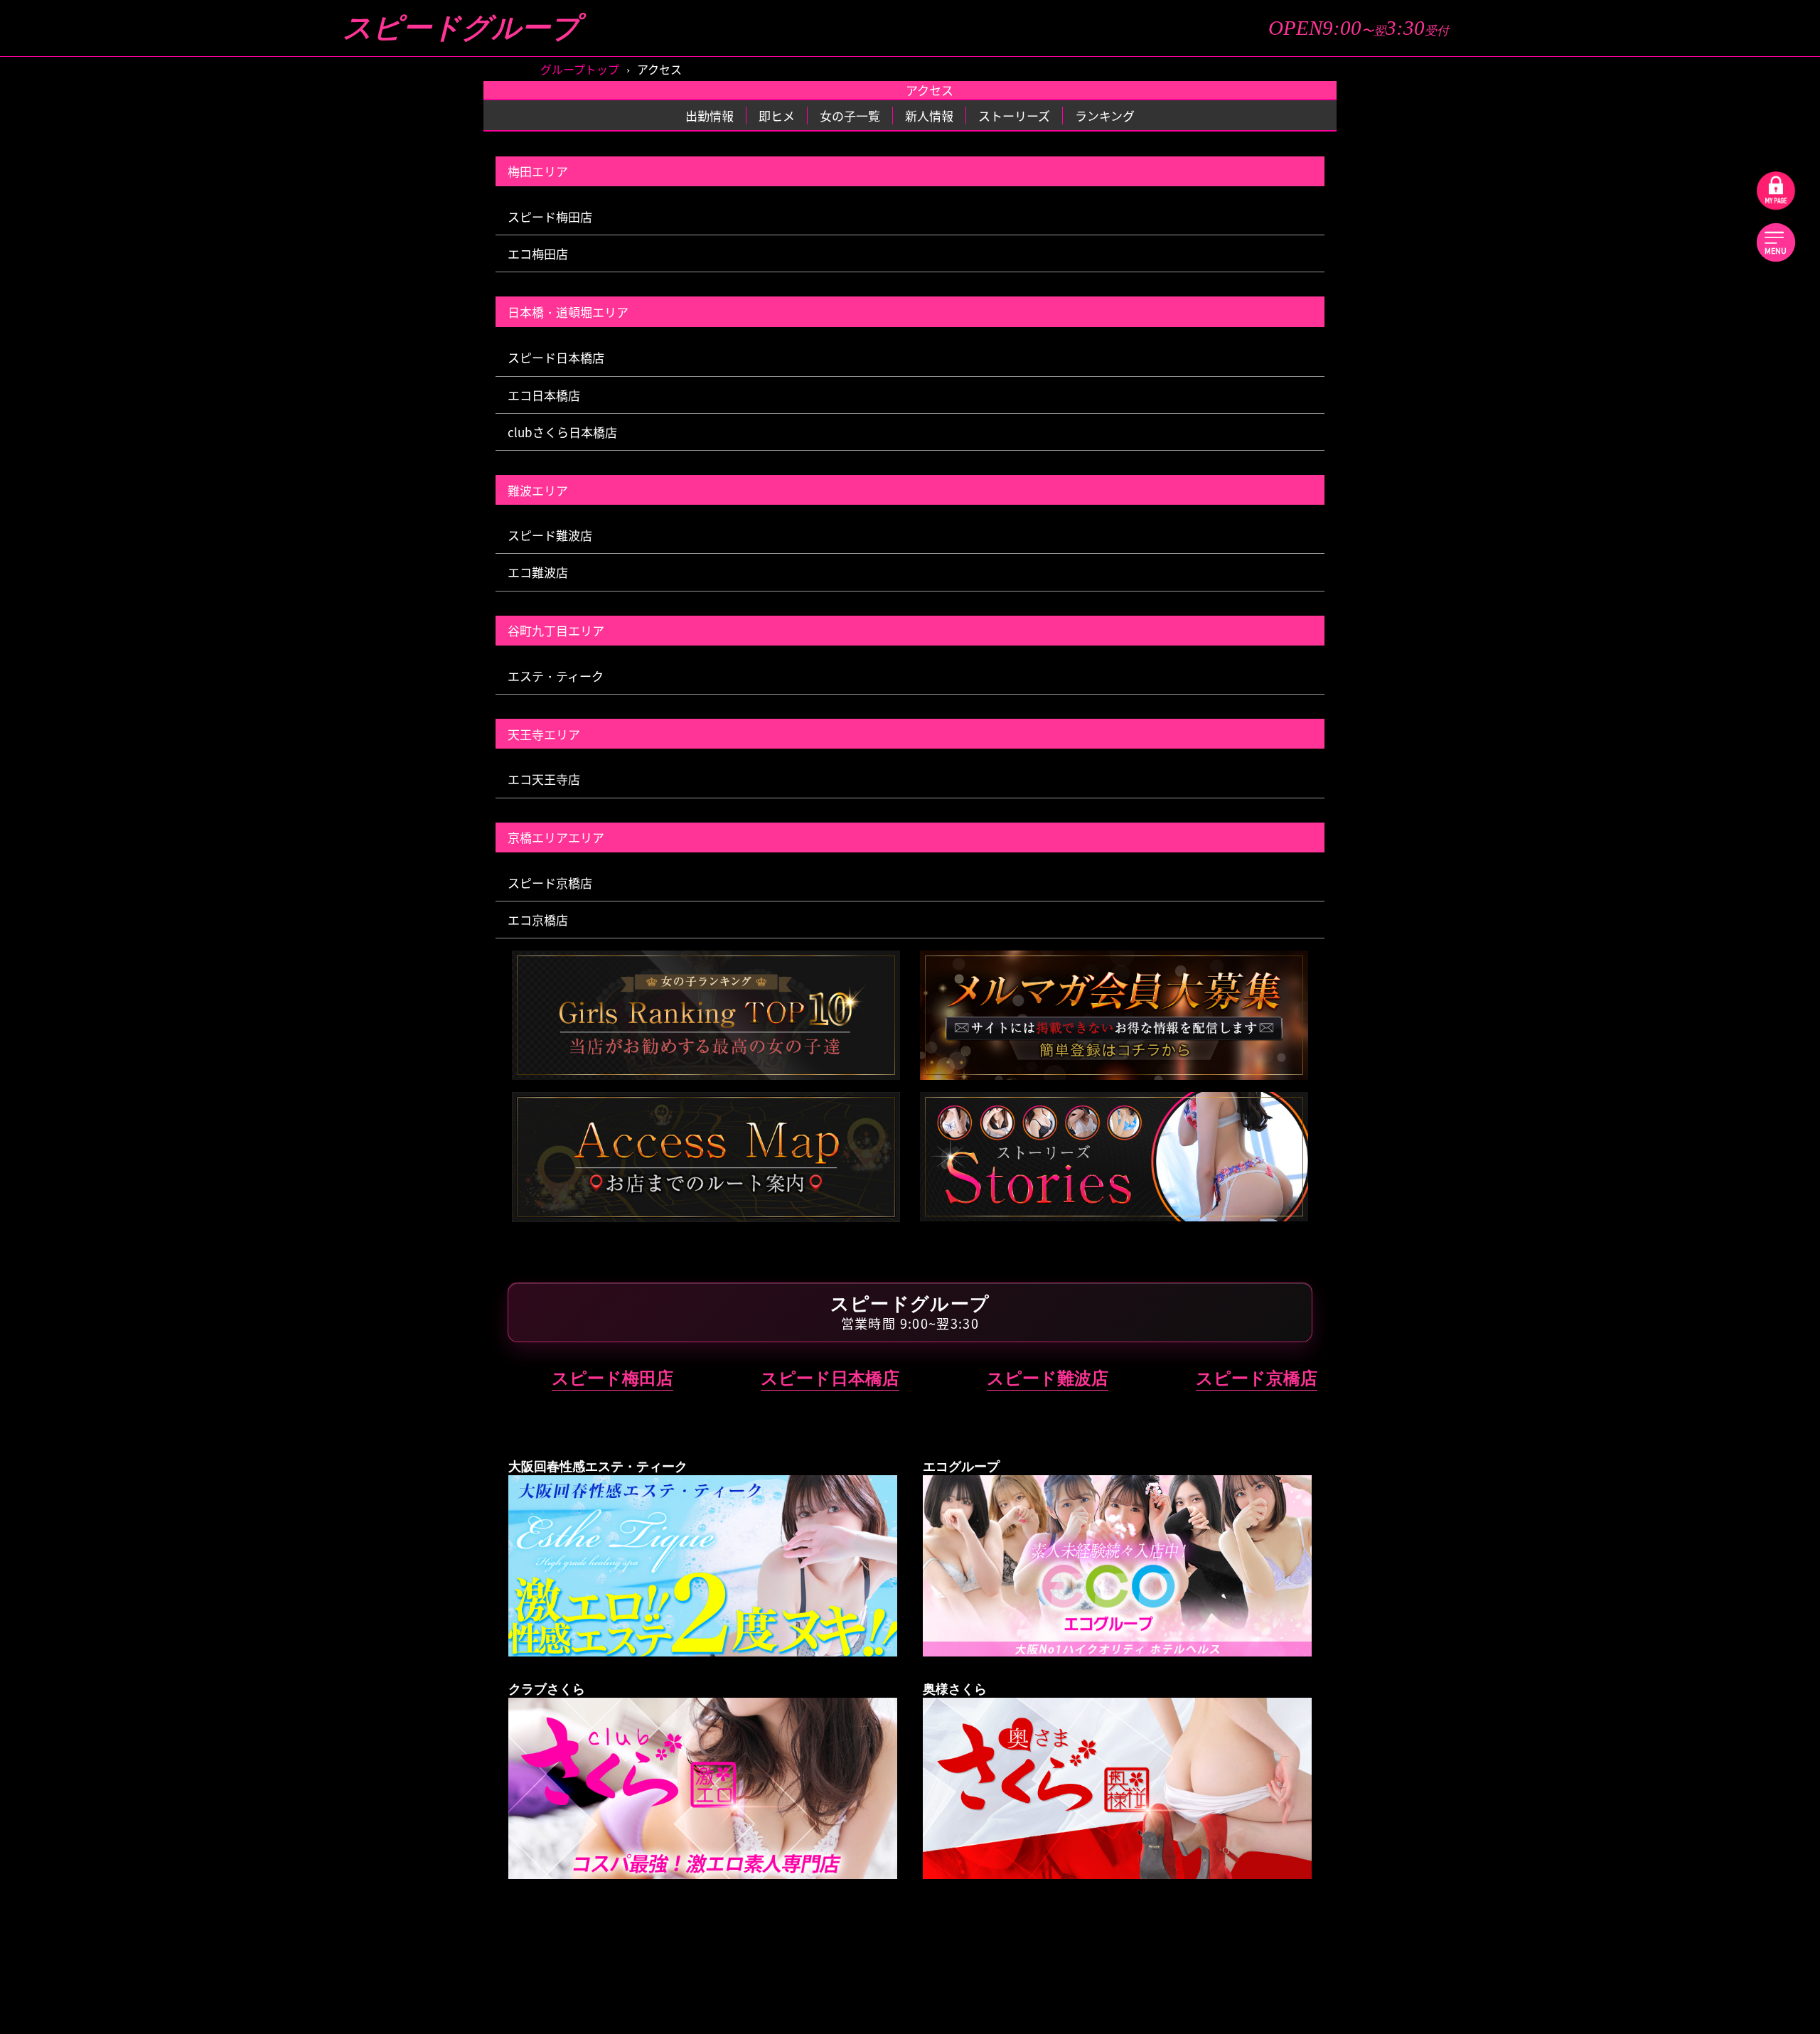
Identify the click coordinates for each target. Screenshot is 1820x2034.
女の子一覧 (1708, 134)
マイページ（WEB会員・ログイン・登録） (1607, 358)
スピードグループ (461, 28)
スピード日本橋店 (556, 357)
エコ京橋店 (538, 920)
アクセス (1506, 277)
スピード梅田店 (550, 216)
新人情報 (1708, 176)
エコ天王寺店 (544, 779)
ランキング (1506, 216)
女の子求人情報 (1506, 317)
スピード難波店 (550, 535)
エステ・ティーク (556, 676)
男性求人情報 (1708, 317)
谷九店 (1511, 653)
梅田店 (1511, 499)
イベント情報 (1708, 216)
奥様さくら (1607, 1069)
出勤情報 (1506, 176)
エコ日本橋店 (544, 395)
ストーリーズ (1506, 134)
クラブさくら (1607, 916)
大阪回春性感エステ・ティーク (1607, 608)
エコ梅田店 (538, 253)
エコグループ (1607, 718)
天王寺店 (1511, 851)
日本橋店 (1702, 543)
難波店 (1511, 543)
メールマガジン (1708, 277)
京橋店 (1702, 499)
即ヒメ (1708, 94)
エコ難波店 (538, 572)
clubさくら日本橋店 (562, 432)
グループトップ (1506, 94)
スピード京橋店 (550, 883)
